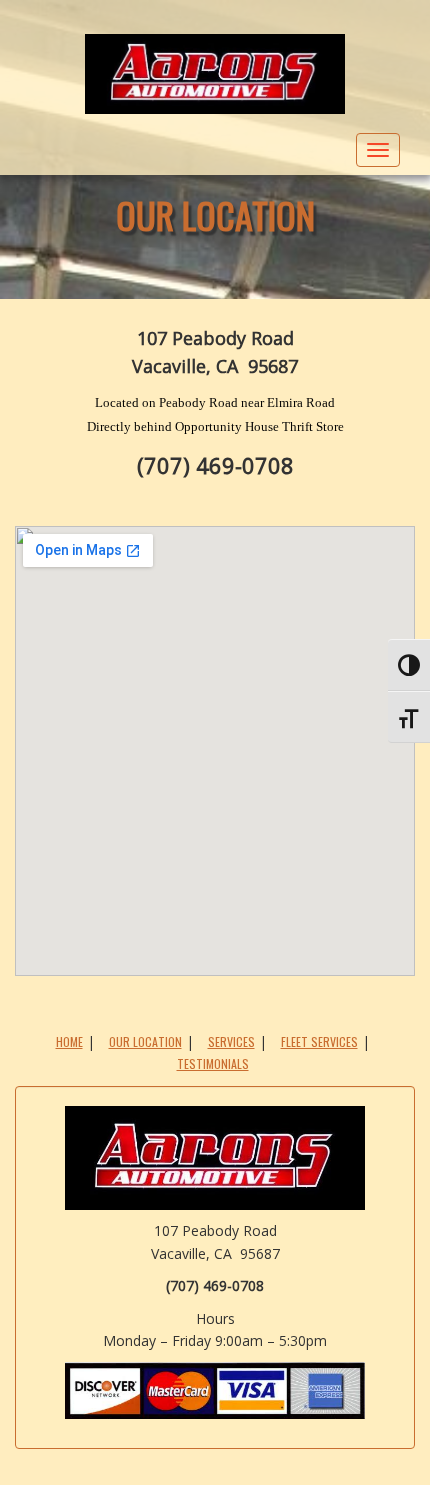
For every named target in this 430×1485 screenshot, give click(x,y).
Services (231, 1041)
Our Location (215, 214)
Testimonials (213, 1063)
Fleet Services (319, 1041)
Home (69, 1041)
